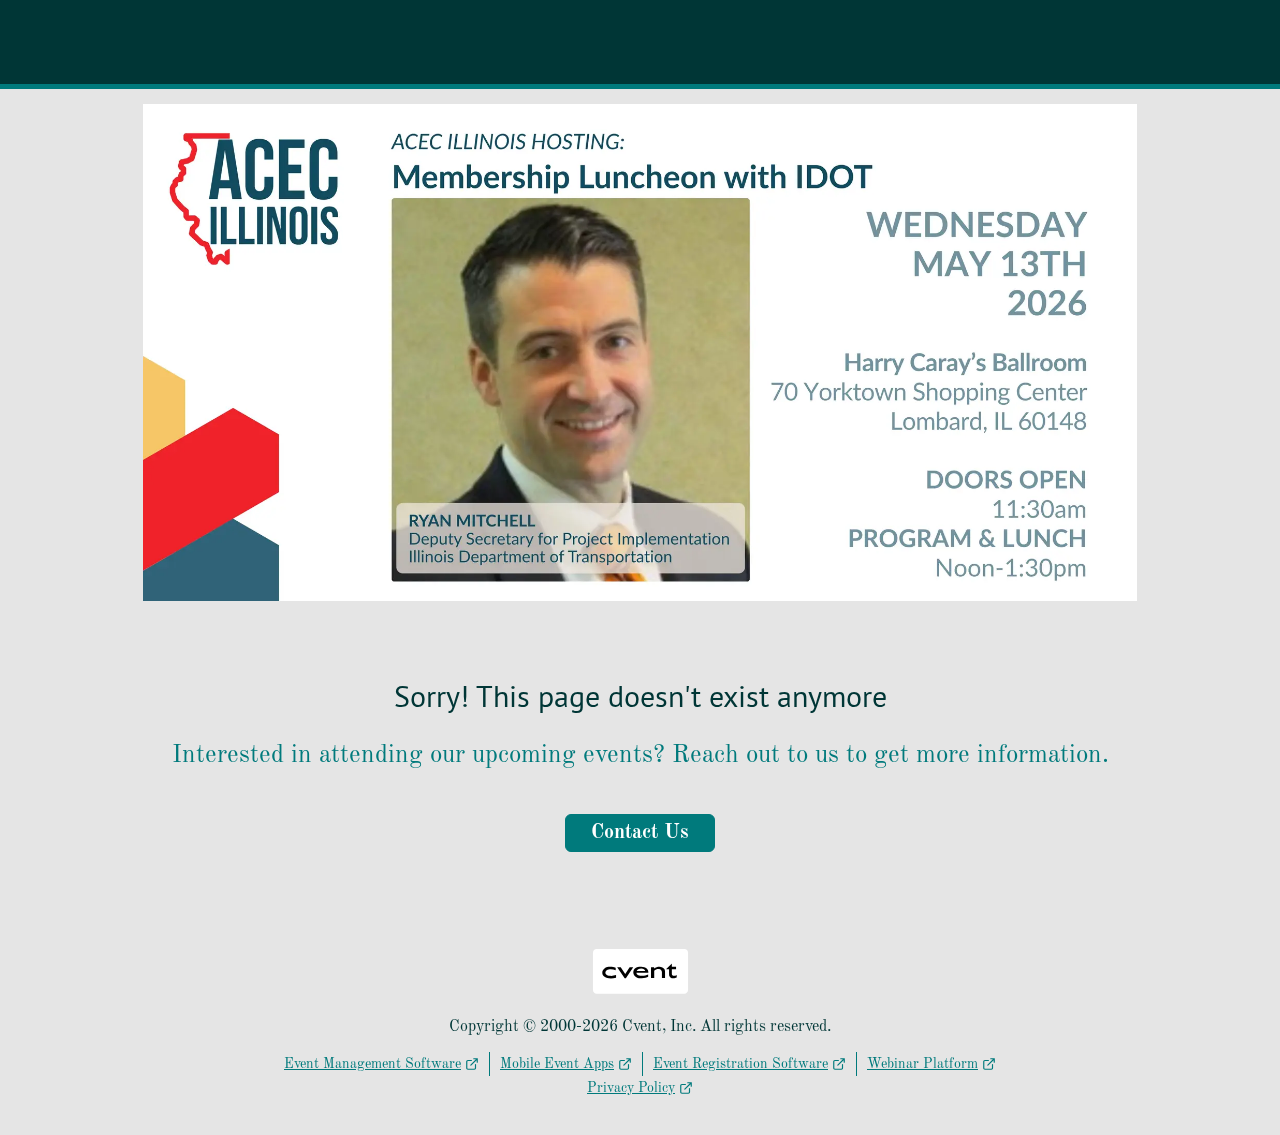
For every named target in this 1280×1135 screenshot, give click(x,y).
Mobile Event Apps (557, 1064)
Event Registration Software (740, 1064)
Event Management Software (372, 1064)
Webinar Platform (922, 1064)
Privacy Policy (631, 1088)
